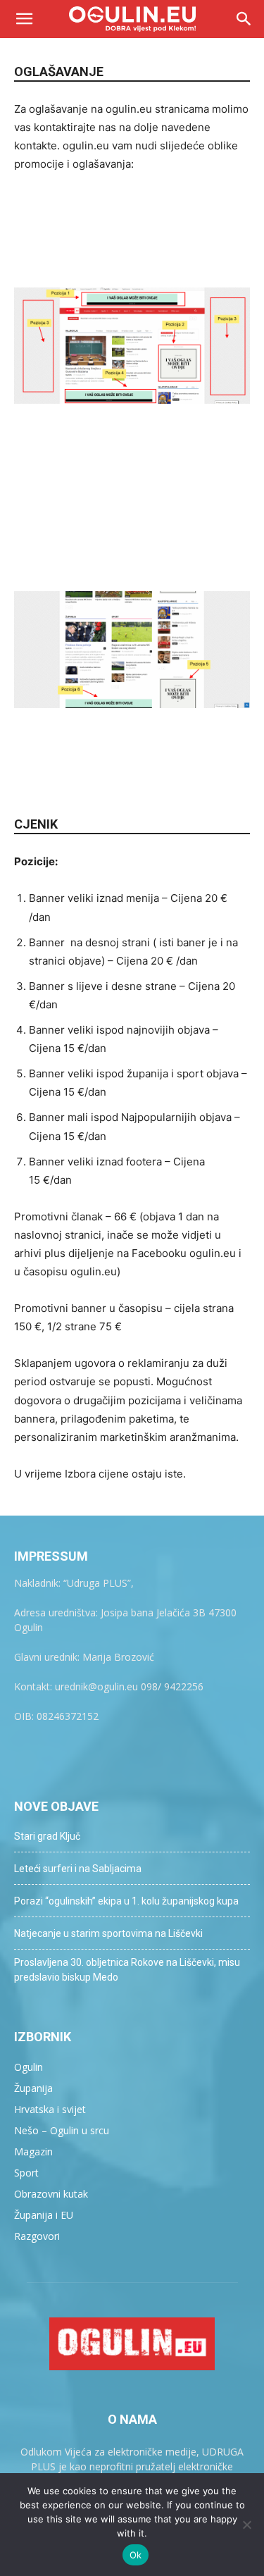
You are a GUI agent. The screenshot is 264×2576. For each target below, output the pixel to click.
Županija (33, 2088)
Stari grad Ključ (47, 1836)
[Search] (244, 19)
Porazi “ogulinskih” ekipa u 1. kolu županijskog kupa (126, 1901)
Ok (136, 2555)
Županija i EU (44, 2215)
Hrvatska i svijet (50, 2109)
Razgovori (37, 2236)
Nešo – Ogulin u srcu (62, 2130)
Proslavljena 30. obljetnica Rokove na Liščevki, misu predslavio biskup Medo (127, 1970)
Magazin (33, 2151)
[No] (246, 2525)
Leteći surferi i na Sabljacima (78, 1869)
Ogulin (29, 2067)
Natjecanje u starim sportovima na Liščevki (108, 1933)
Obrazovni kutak (51, 2194)
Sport (26, 2173)
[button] (24, 19)
